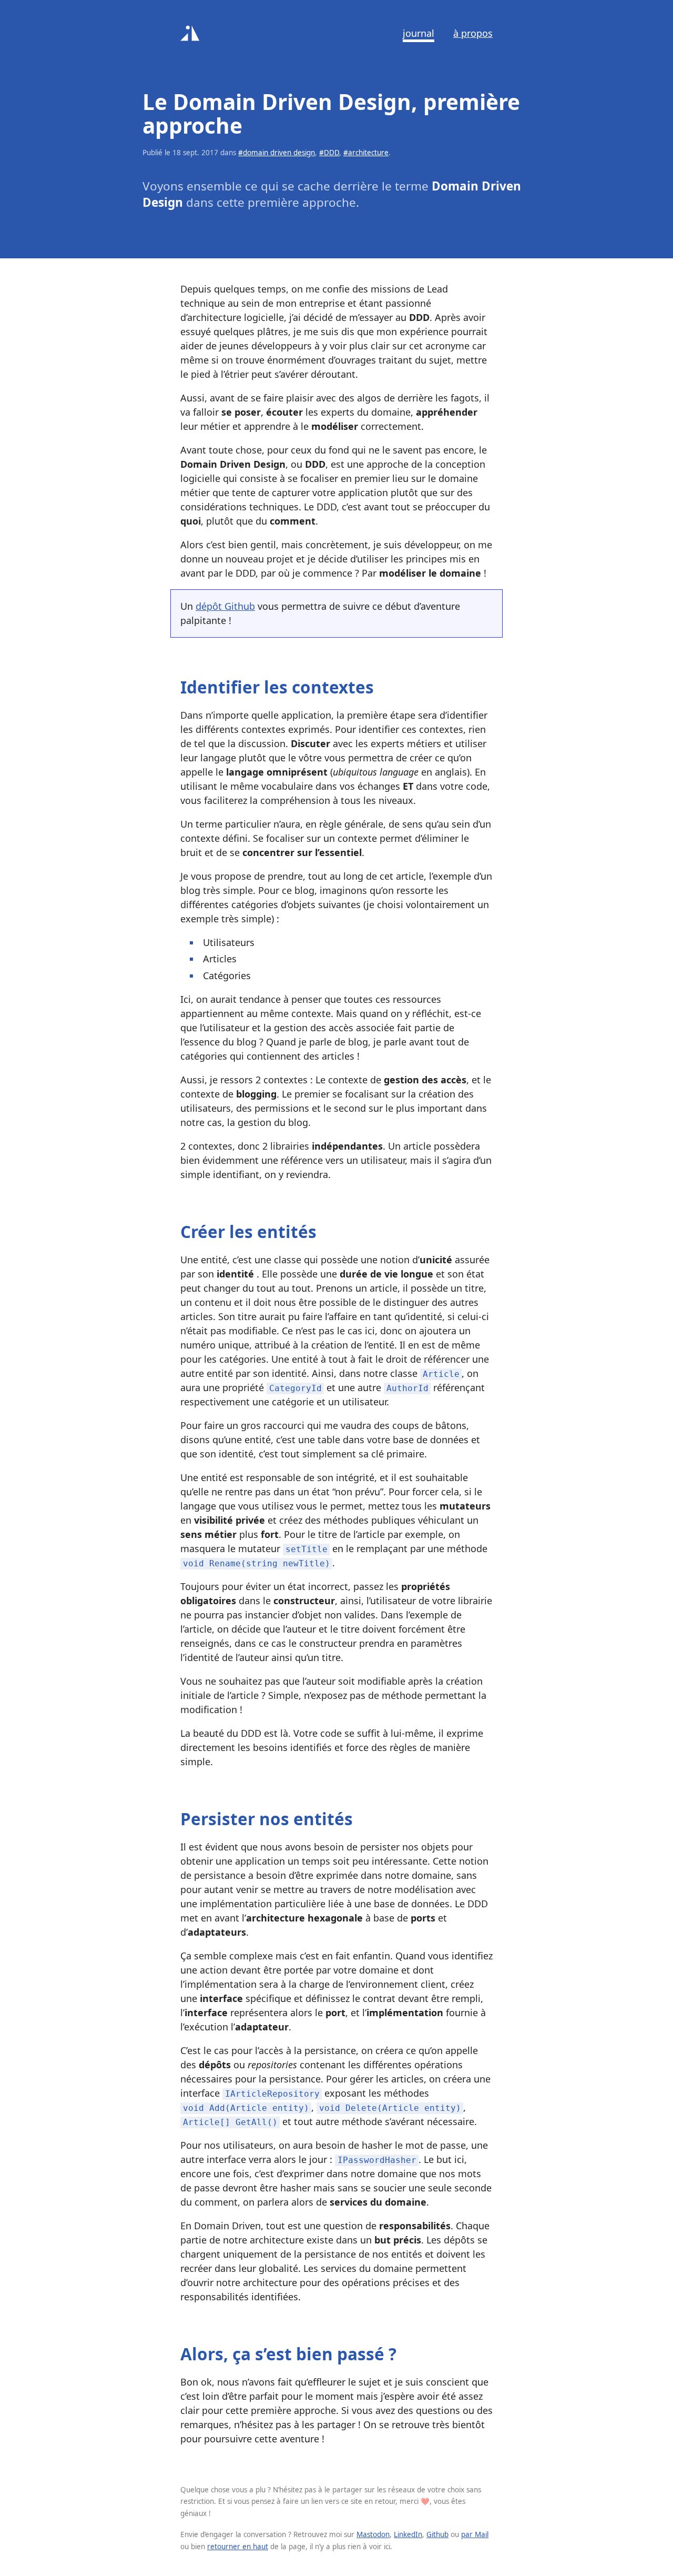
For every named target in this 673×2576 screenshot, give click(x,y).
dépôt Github (225, 606)
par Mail (475, 2534)
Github (437, 2534)
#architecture (366, 153)
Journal (419, 33)
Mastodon (373, 2534)
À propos (473, 33)
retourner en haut (238, 2547)
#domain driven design (277, 153)
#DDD (329, 153)
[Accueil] (190, 33)
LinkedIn (408, 2534)
